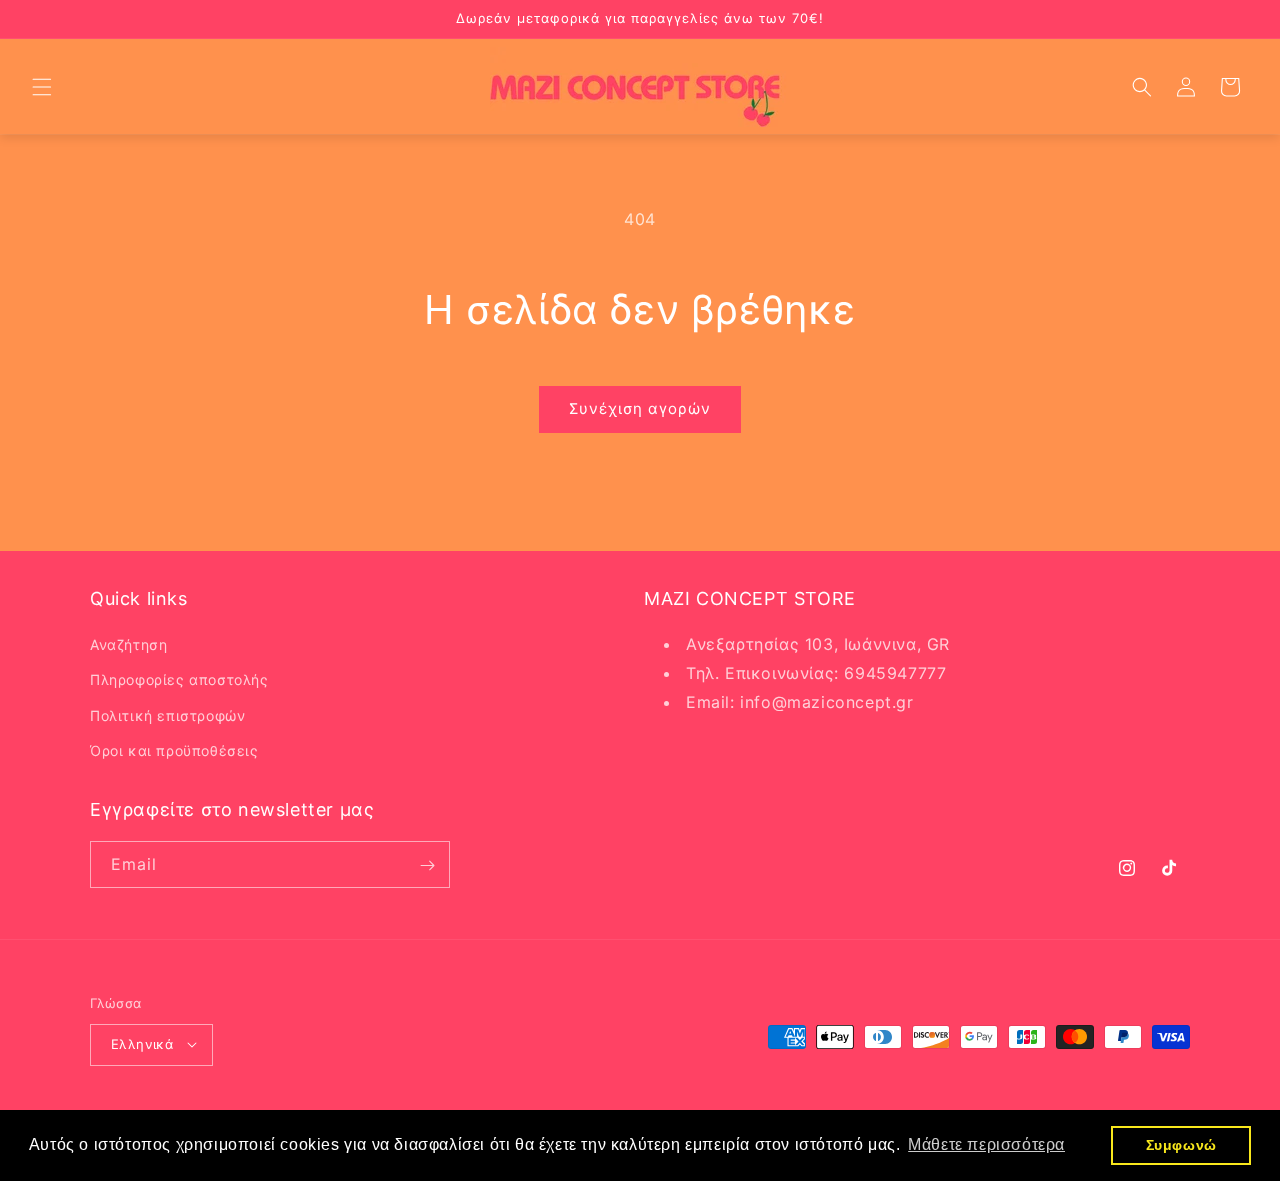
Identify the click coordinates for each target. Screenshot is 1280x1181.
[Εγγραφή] (427, 865)
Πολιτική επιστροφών (167, 715)
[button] (42, 87)
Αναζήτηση (128, 645)
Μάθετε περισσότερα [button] (986, 1144)
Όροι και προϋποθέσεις (174, 750)
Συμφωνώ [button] (1181, 1145)
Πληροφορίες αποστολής (179, 680)
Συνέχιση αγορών (640, 408)
